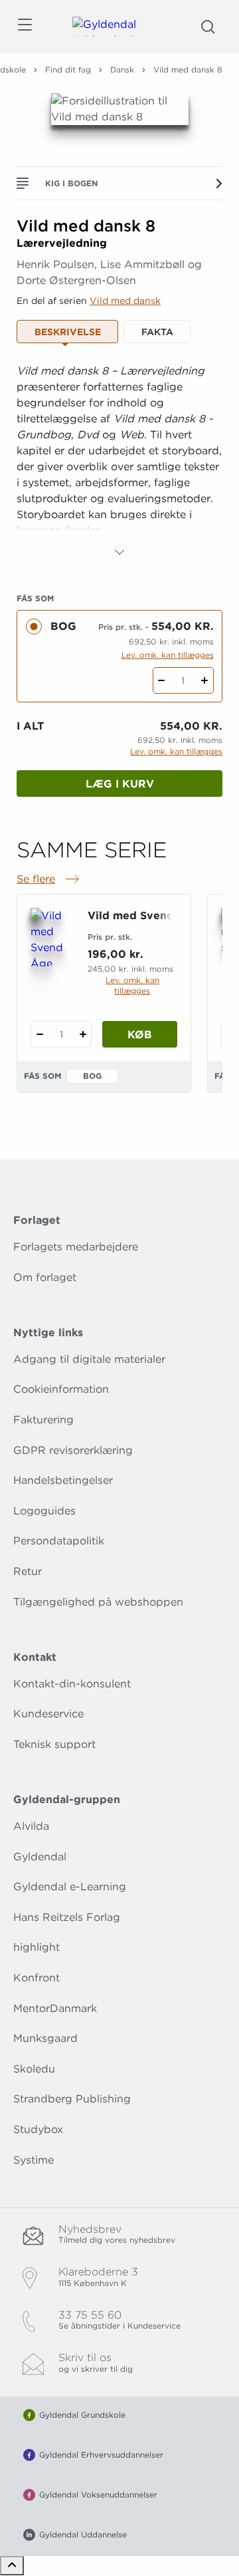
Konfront (37, 1978)
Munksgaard (45, 2038)
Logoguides (44, 1511)
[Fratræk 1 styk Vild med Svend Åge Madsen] (40, 1034)
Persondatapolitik (59, 1541)
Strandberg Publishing (72, 2099)
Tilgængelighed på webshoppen (98, 1602)
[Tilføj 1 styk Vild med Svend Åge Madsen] (83, 1034)
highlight (37, 1947)
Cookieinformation (61, 1389)
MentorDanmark (55, 2008)
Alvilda (31, 1826)
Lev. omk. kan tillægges (168, 655)
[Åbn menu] (24, 27)
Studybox (38, 2129)
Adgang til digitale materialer (89, 1359)
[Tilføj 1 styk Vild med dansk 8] (205, 680)
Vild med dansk (125, 301)
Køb (140, 1035)
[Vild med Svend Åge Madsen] (51, 937)
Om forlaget (45, 1277)
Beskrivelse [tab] (68, 332)
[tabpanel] (119, 462)
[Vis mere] (119, 552)
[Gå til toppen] (12, 2566)
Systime (34, 2160)
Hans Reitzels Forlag (67, 1917)
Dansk (122, 70)
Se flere (49, 880)
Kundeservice (48, 1714)
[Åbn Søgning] (208, 27)
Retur (28, 1571)
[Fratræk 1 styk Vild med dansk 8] (162, 680)
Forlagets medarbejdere (76, 1247)
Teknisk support (54, 1744)
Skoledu (34, 2069)
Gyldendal (40, 1857)
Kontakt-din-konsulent (72, 1684)
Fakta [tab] (157, 332)
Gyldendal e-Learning (70, 1887)
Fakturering (43, 1420)
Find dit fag (68, 70)
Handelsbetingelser (63, 1480)
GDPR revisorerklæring (73, 1450)
